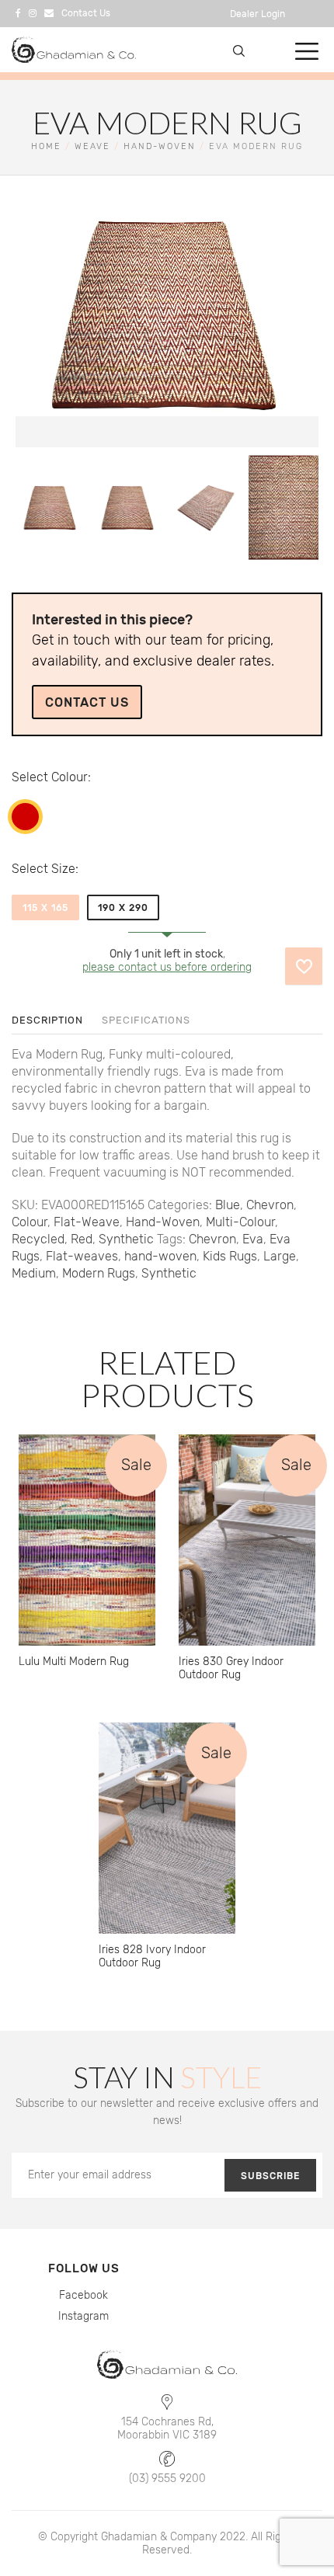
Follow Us (84, 2268)
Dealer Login (257, 14)
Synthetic (126, 1239)
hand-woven (160, 1256)
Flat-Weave (87, 1222)
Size (63, 869)
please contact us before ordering (167, 967)
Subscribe (270, 2176)
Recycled (38, 1239)
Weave (92, 146)
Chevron (270, 1205)
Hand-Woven (160, 146)
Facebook (83, 2295)
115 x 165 (45, 908)
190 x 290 (123, 908)
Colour (70, 777)
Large (280, 1256)
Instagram (83, 2316)
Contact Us (87, 702)
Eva (253, 1239)
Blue (228, 1205)
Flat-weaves (82, 1256)
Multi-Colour (240, 1222)
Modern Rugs (99, 1273)
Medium (34, 1273)
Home (46, 146)
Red (25, 817)
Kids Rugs (230, 1256)
